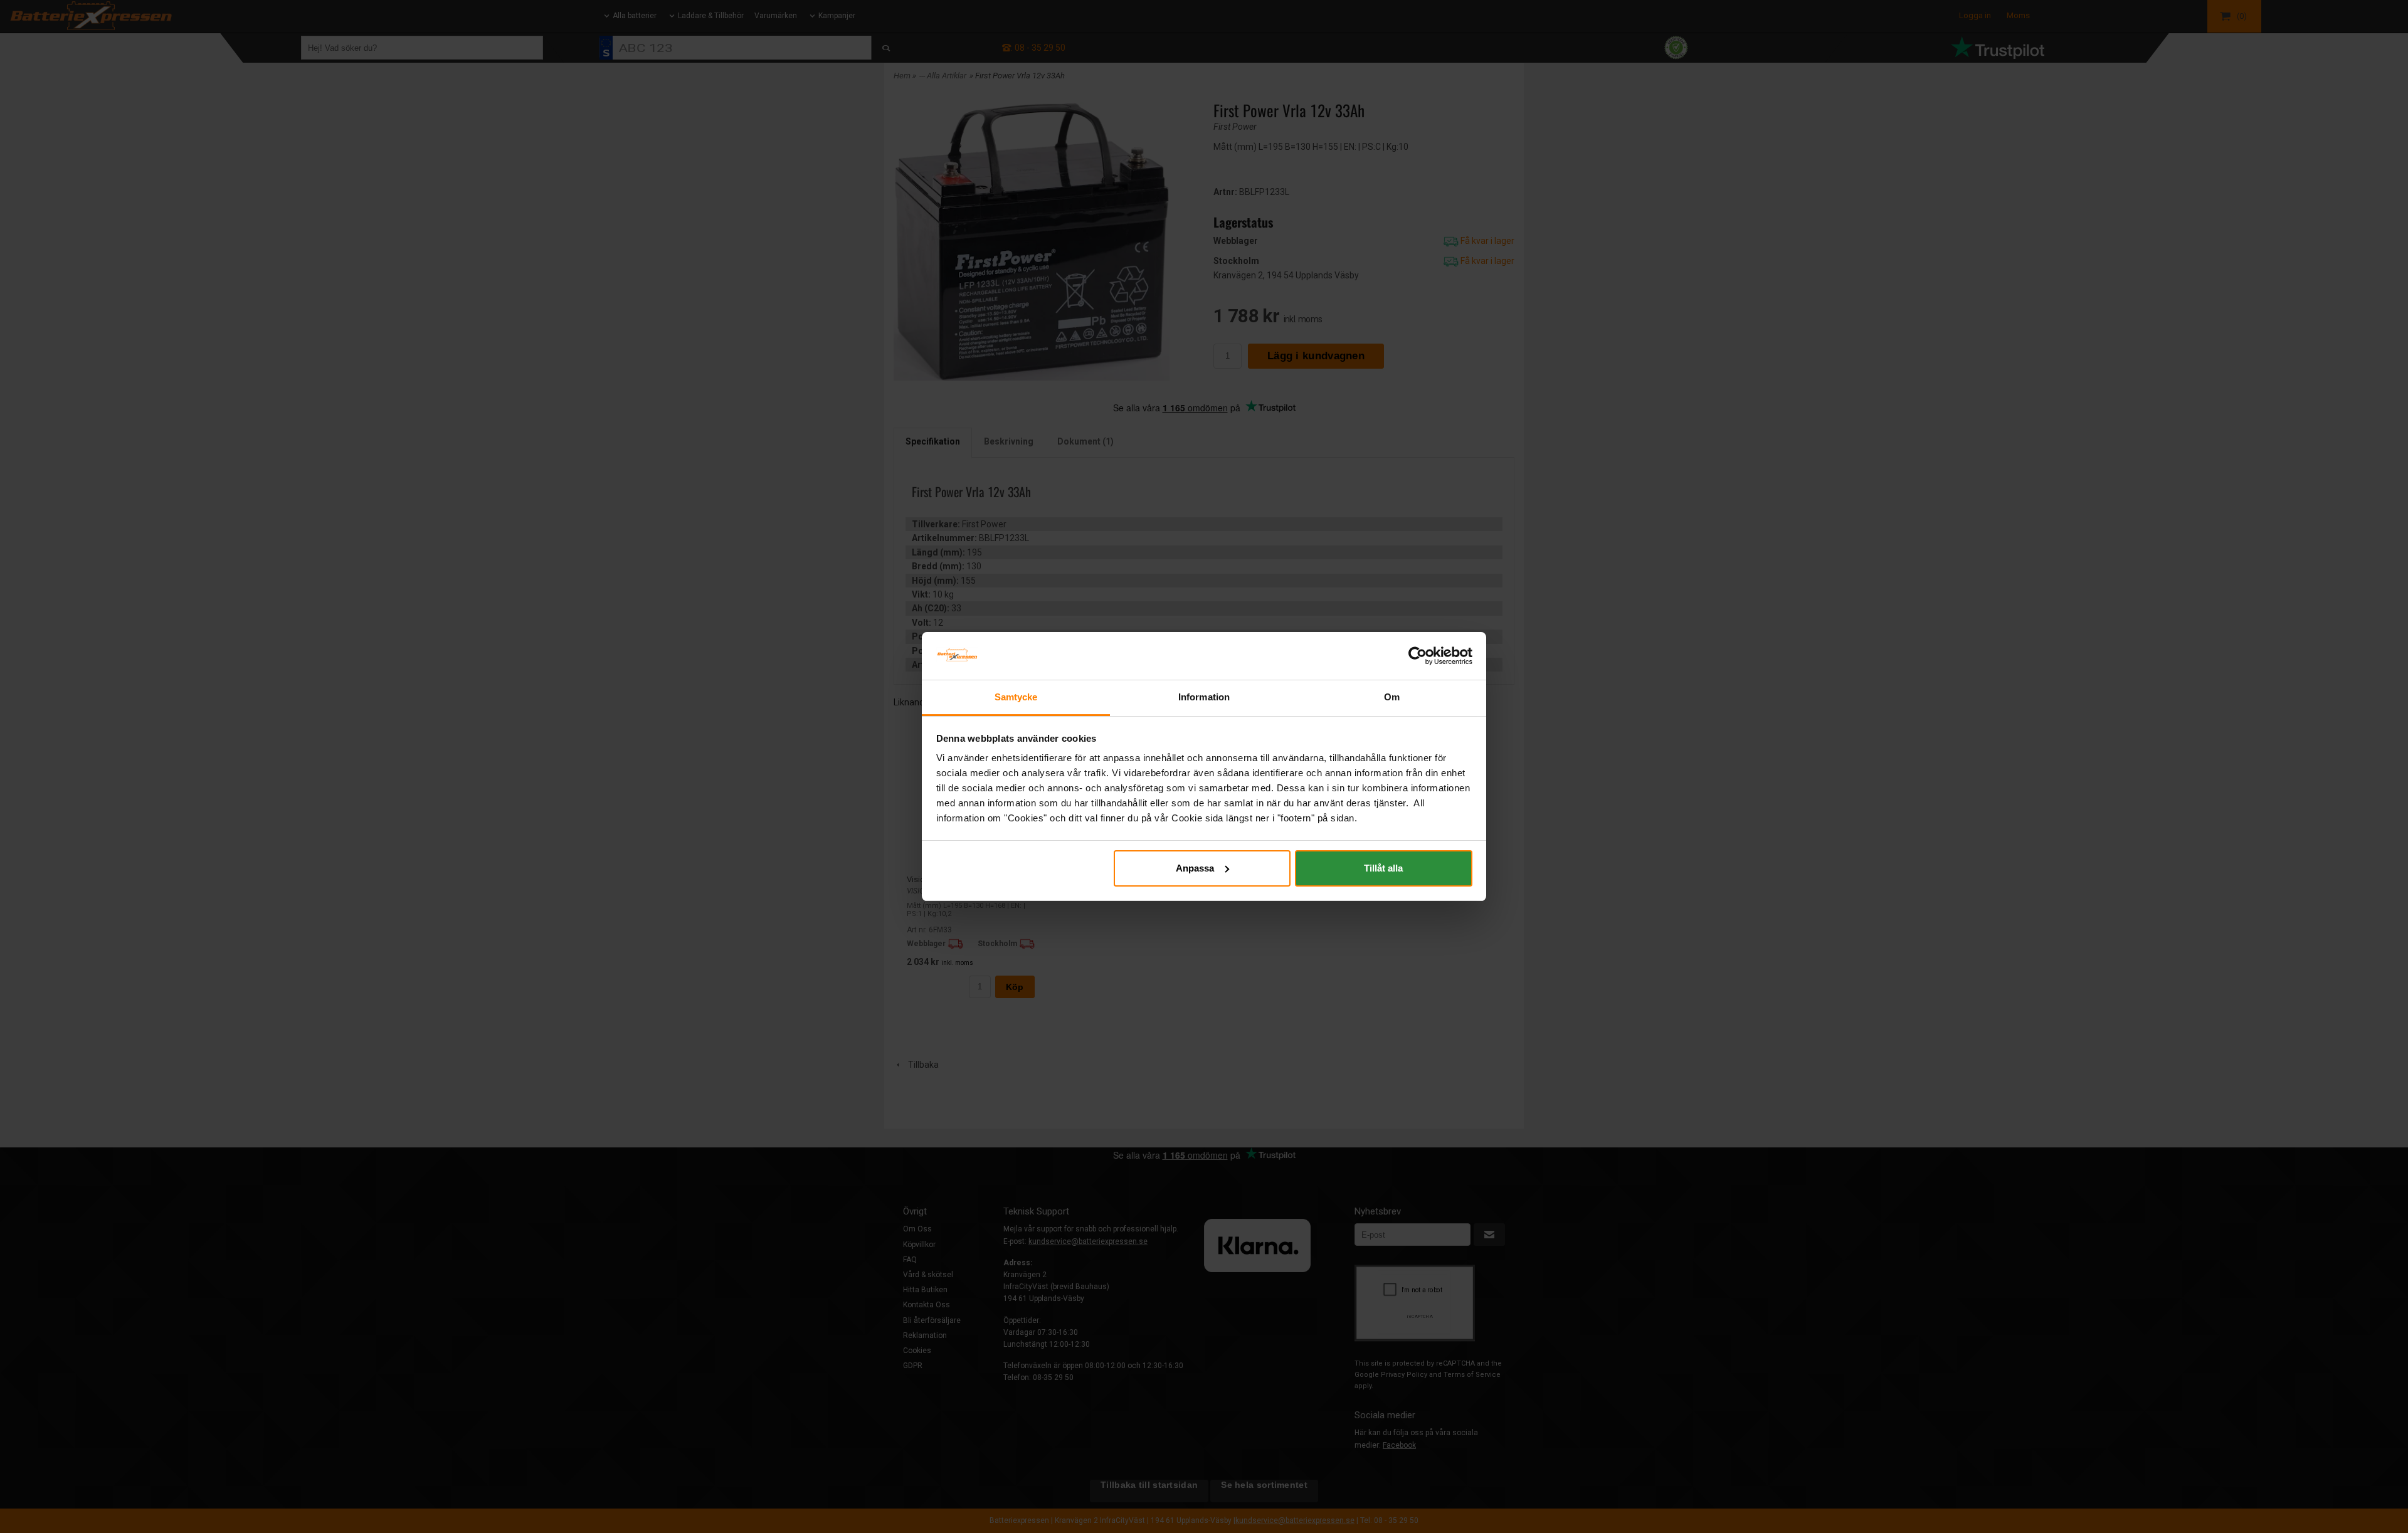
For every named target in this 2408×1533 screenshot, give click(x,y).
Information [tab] (1204, 697)
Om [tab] (1392, 697)
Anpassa (1195, 868)
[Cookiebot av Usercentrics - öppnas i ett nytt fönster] (1418, 656)
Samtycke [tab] (1016, 697)
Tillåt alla (1383, 868)
